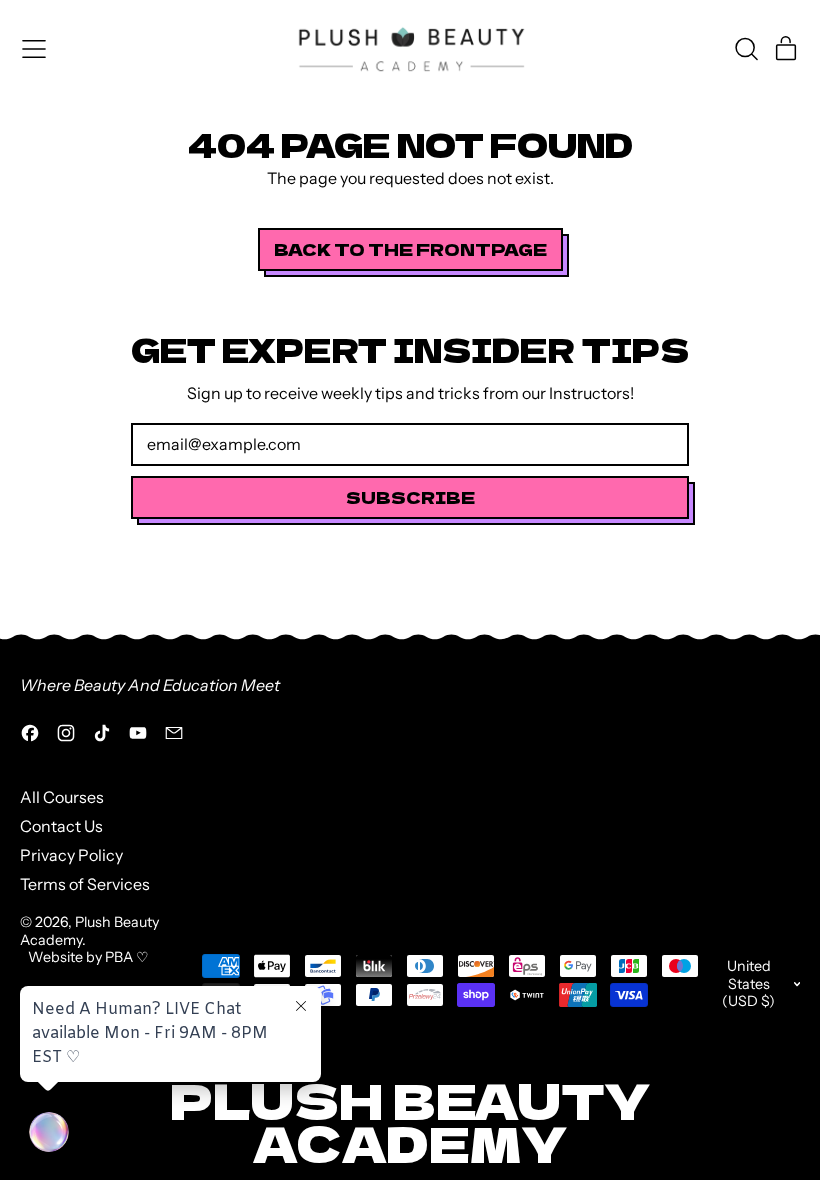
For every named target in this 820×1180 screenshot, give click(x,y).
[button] (746, 49)
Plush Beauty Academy (89, 930)
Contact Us (61, 826)
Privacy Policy (71, 855)
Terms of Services (85, 884)
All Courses (62, 797)
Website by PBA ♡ (88, 957)
